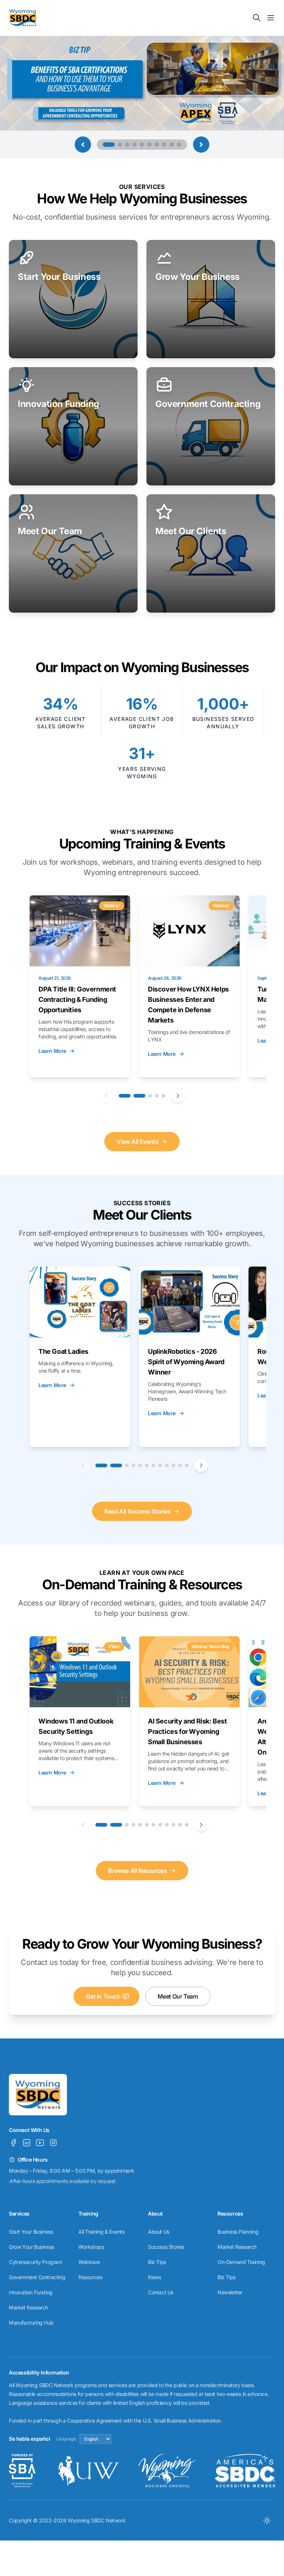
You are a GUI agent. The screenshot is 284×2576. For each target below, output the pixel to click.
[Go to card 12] (187, 1465)
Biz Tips (157, 2262)
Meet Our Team (178, 1996)
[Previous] (106, 1096)
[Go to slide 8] (164, 145)
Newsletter (230, 2292)
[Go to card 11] (180, 1465)
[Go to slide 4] (135, 145)
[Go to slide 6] (149, 145)
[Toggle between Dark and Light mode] (267, 2521)
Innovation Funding (31, 2292)
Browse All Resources (137, 1871)
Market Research (28, 2307)
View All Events (137, 1142)
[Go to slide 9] (172, 145)
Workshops (91, 2247)
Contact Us (161, 2292)
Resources (90, 2277)
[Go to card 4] (157, 1096)
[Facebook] (13, 2143)
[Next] (178, 1096)
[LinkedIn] (27, 2143)
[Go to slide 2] (116, 145)
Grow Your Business (31, 2247)
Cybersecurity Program (35, 2262)
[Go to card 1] (125, 1096)
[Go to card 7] (153, 1465)
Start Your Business (31, 2232)
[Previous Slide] (83, 145)
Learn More (52, 1051)
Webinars (89, 2262)
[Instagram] (53, 2143)
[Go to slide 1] (105, 145)
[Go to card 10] (173, 1465)
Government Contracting (37, 2277)
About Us (159, 2232)
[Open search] (257, 18)
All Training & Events (102, 2232)
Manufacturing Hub (31, 2323)
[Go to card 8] (160, 1465)
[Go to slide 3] (127, 145)
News (154, 2277)
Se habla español (30, 2439)
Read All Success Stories (137, 1511)
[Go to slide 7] (157, 145)
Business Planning (238, 2232)
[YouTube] (40, 2143)
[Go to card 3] (150, 1096)
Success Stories (166, 2247)
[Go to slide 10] (179, 145)
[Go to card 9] (167, 1465)
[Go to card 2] (139, 1096)
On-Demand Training (241, 2262)
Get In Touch (103, 1996)
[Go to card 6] (147, 1465)
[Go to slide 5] (142, 145)
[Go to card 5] (163, 1096)
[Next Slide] (201, 145)
